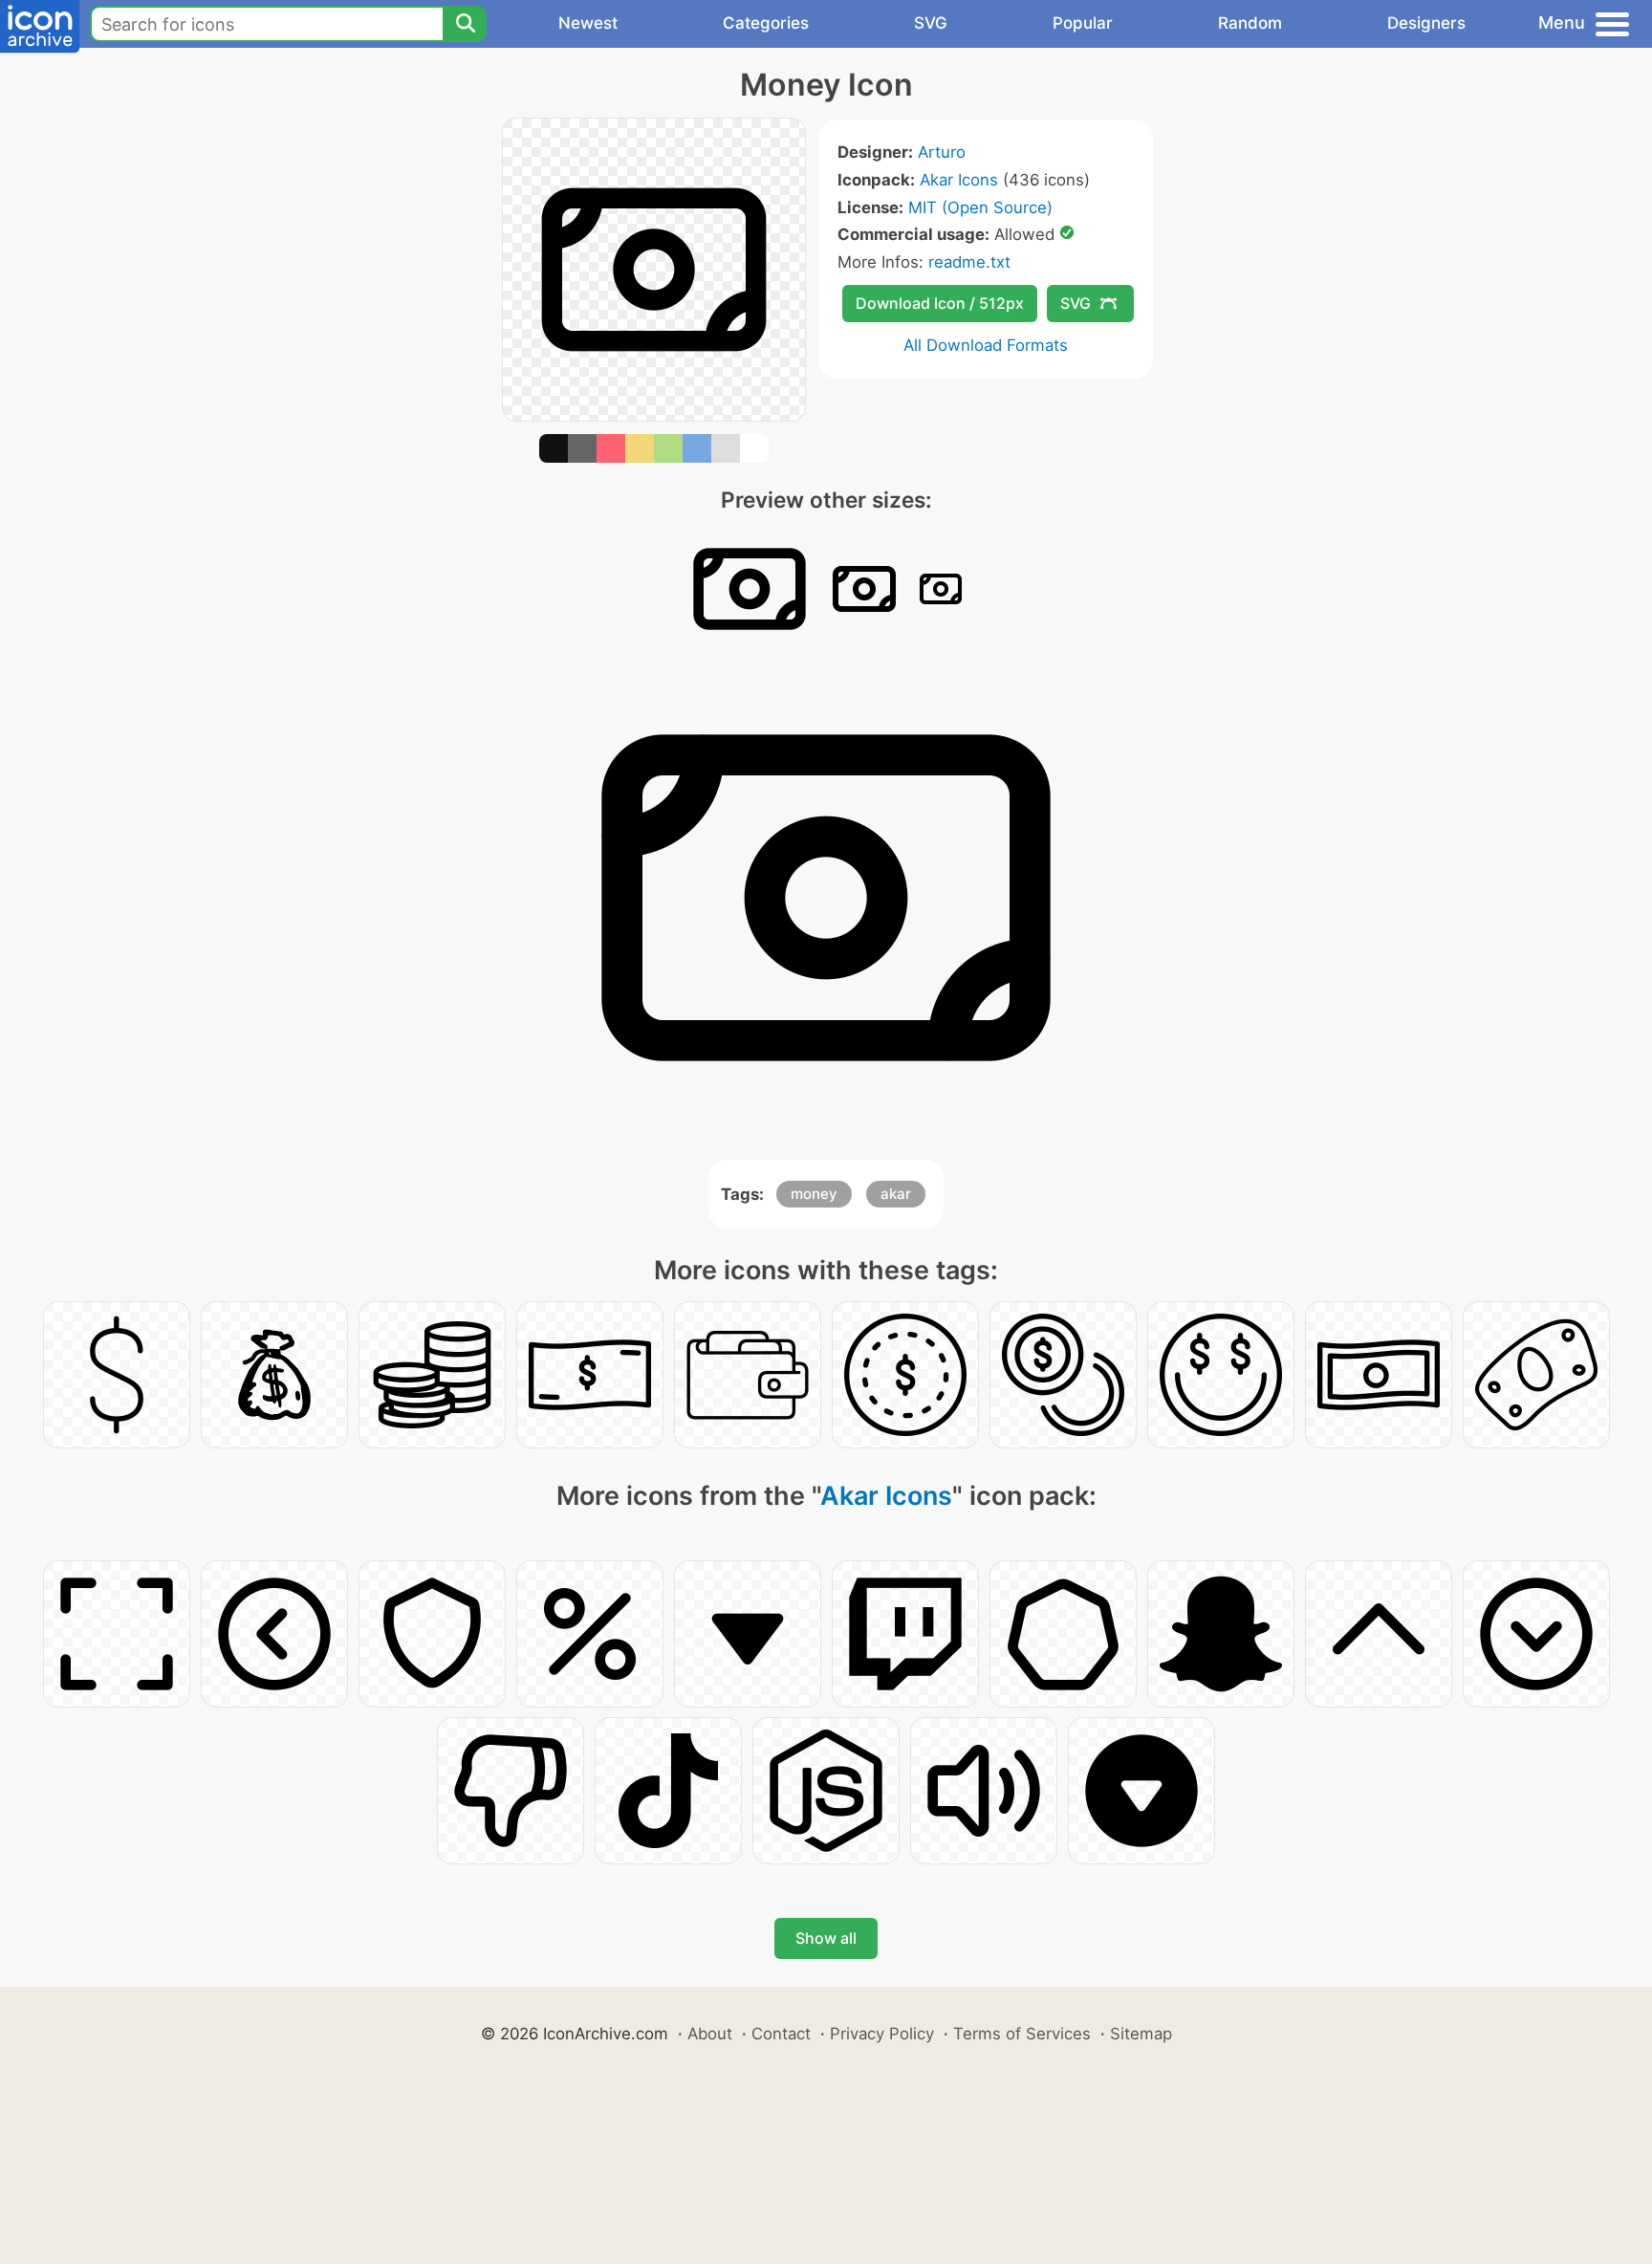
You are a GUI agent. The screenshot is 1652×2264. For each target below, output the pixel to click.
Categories (766, 23)
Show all (826, 1938)
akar (896, 1194)
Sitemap (1141, 2034)
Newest (588, 23)
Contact (781, 2034)
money (814, 1194)
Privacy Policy (882, 2034)
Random (1250, 23)
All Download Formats (986, 345)
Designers (1426, 23)
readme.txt (969, 262)
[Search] (465, 24)
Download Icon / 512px (940, 303)
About (710, 2034)
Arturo (942, 152)
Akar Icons (959, 180)
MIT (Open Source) (980, 207)
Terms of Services (1022, 2034)
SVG (931, 23)
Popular (1083, 23)
